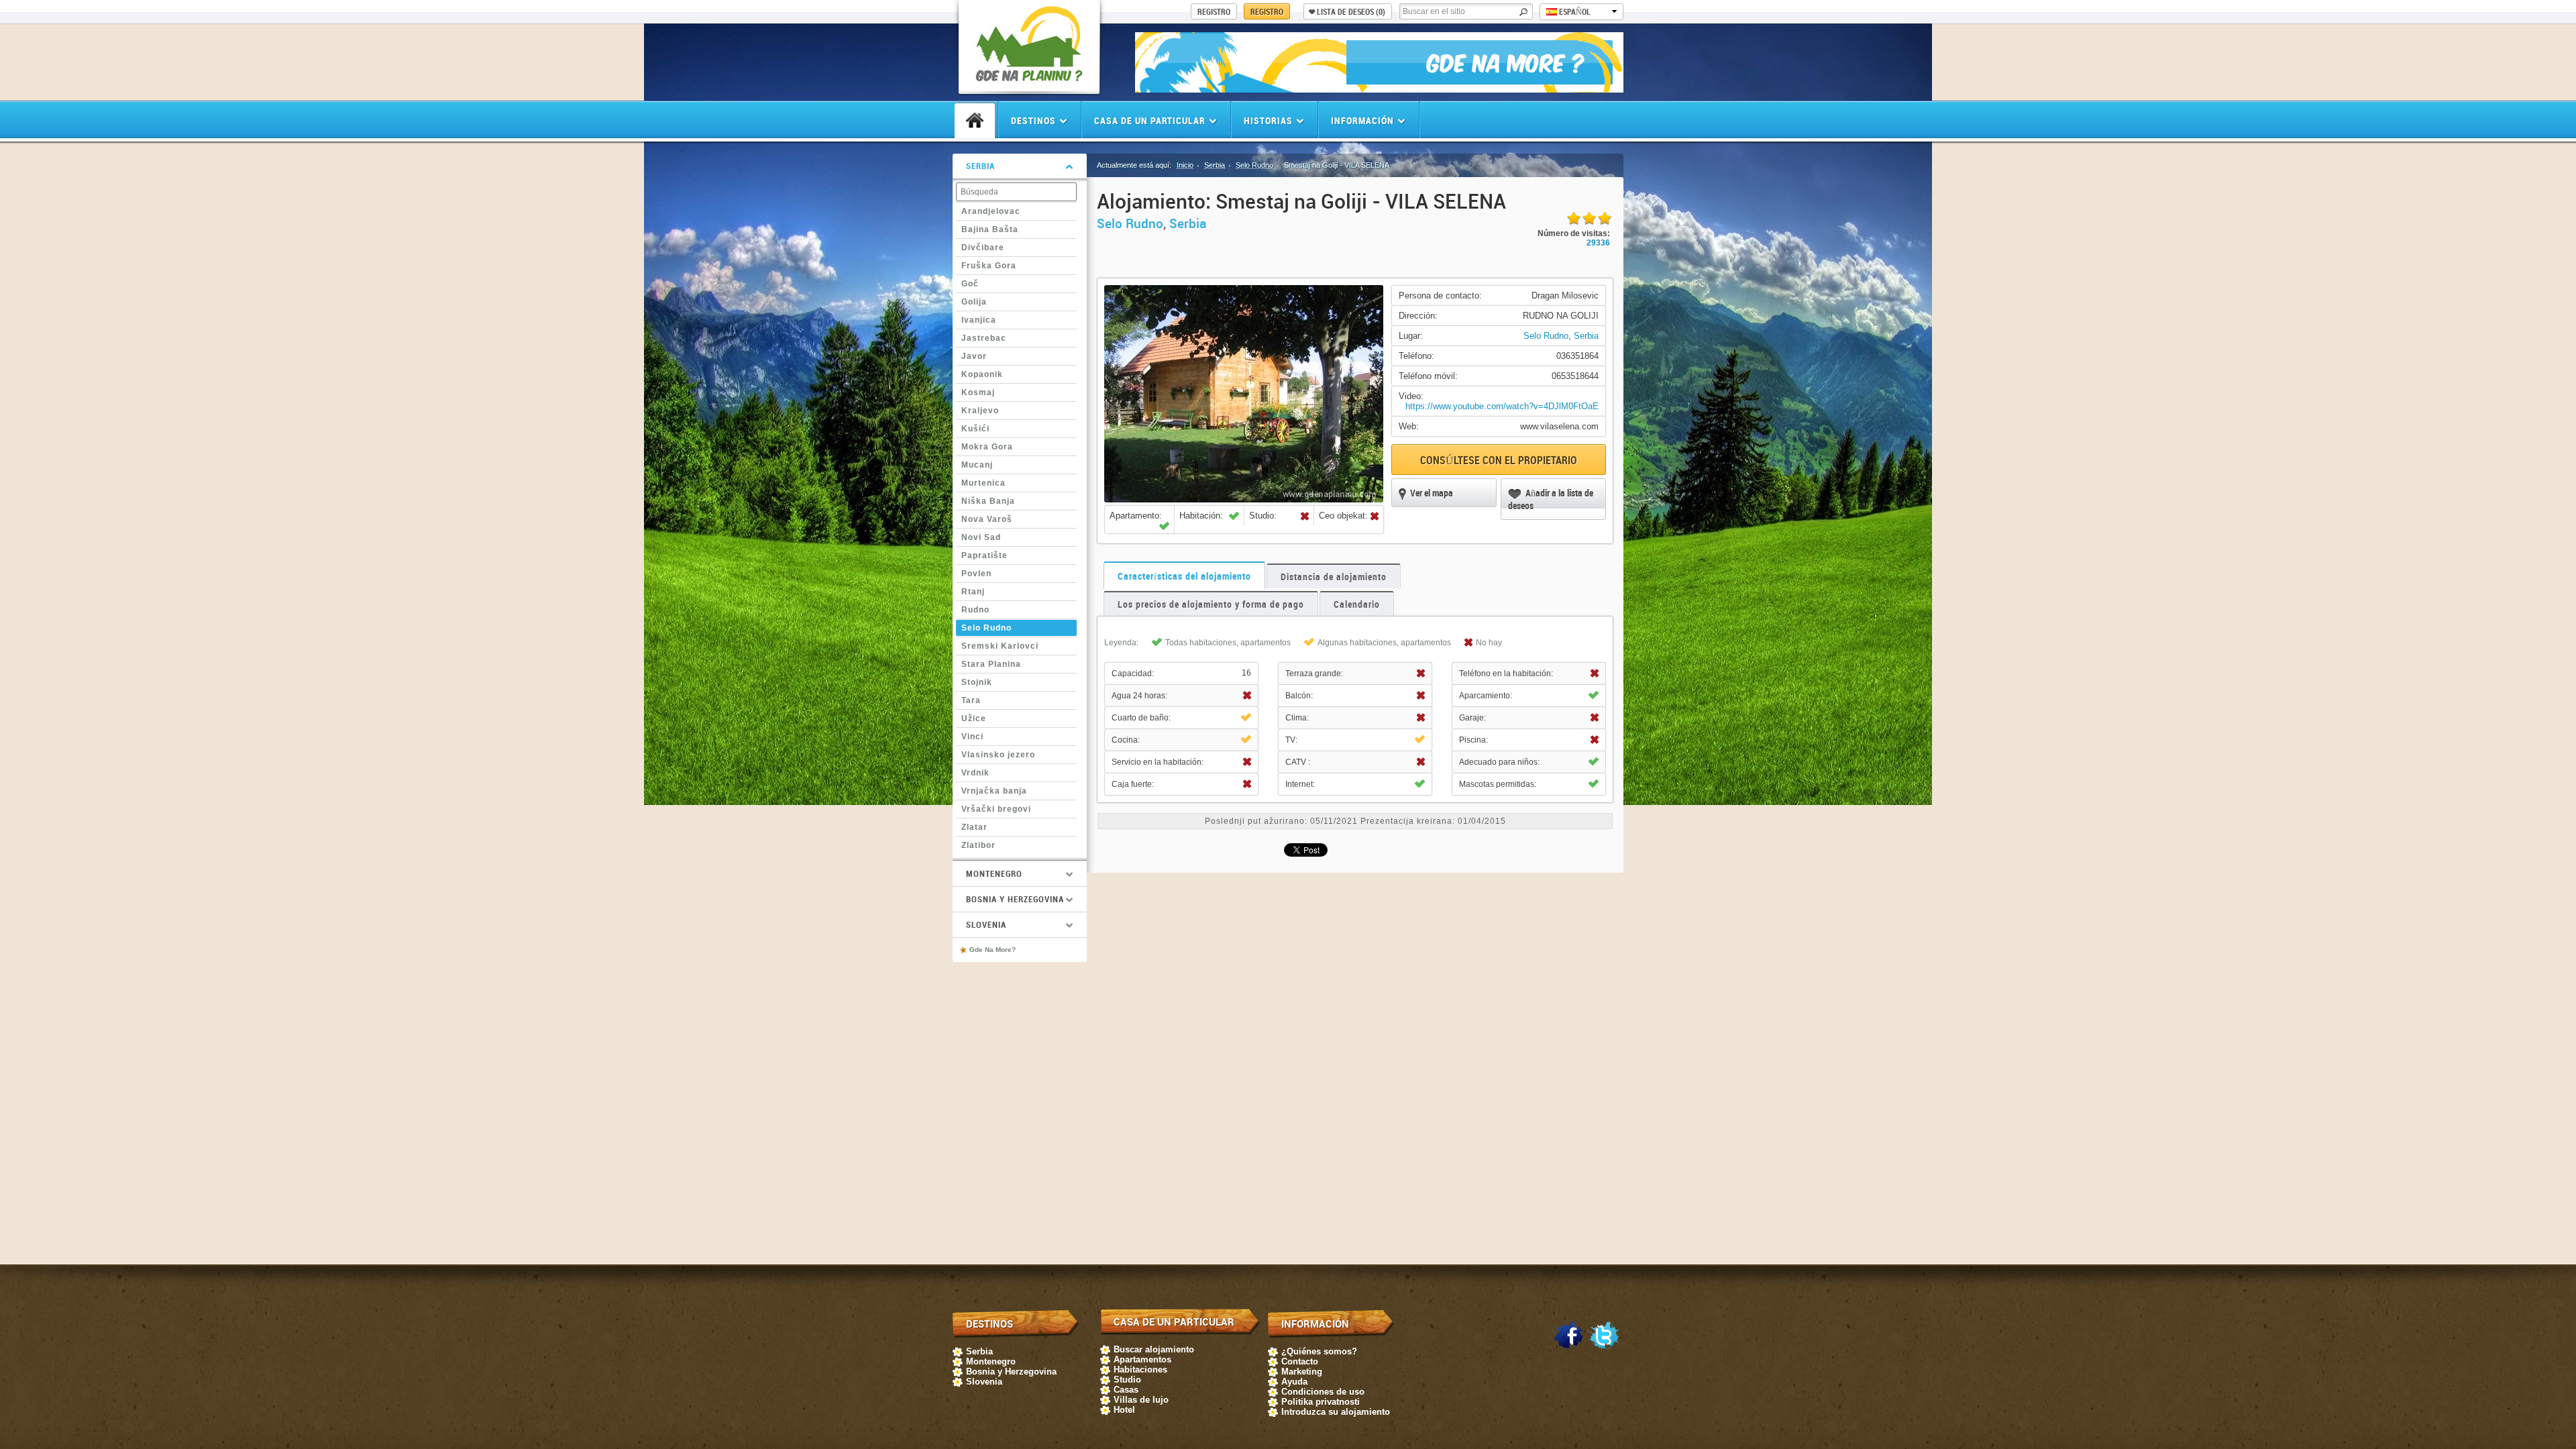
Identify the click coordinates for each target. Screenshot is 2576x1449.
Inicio (1185, 165)
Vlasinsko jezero (998, 755)
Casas (1126, 1390)
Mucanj (977, 465)
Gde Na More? (992, 950)
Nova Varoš (987, 519)
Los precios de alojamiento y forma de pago (1211, 604)
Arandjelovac (991, 211)
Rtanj (973, 592)
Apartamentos (1142, 1359)
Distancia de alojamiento (1334, 577)
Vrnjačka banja (994, 791)
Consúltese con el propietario (1499, 460)
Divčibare (983, 248)
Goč (970, 284)
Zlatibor (978, 845)
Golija (974, 302)
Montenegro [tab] (994, 873)
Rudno (975, 610)
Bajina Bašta (990, 229)
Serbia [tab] (980, 166)
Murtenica (983, 483)
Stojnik (977, 682)
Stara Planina (991, 664)
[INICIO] (975, 121)
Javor (974, 356)
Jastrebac (984, 338)
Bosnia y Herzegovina (1011, 1372)
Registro (1267, 11)
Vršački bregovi (996, 809)
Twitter (1604, 1336)
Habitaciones (1140, 1370)
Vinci (972, 737)
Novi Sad (981, 537)
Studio (1127, 1380)
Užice (974, 718)
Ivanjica (979, 320)
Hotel (1124, 1410)
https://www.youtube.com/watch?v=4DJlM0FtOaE (1502, 406)
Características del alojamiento (1184, 576)
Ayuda (1294, 1382)
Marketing (1302, 1372)
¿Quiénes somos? (1319, 1351)
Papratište (984, 555)
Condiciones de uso (1323, 1392)
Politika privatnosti (1321, 1402)
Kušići (975, 429)
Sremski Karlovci (1000, 646)
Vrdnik (975, 773)
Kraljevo (980, 411)
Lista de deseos (1351, 11)
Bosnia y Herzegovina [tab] (1015, 899)
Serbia (1215, 165)
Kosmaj (978, 392)
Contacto (1300, 1361)
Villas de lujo (1141, 1400)
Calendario (1357, 604)
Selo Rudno (986, 628)
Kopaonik (982, 374)
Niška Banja (988, 501)
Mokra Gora (987, 447)
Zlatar (974, 827)
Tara (971, 700)
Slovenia (984, 1382)
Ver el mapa (1432, 493)
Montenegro (991, 1361)
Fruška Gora (989, 266)
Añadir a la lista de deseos (1551, 499)
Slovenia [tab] (986, 924)
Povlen (976, 574)
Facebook (1568, 1336)
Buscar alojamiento (1154, 1349)
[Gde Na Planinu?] (1029, 84)
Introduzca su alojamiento (1336, 1412)
